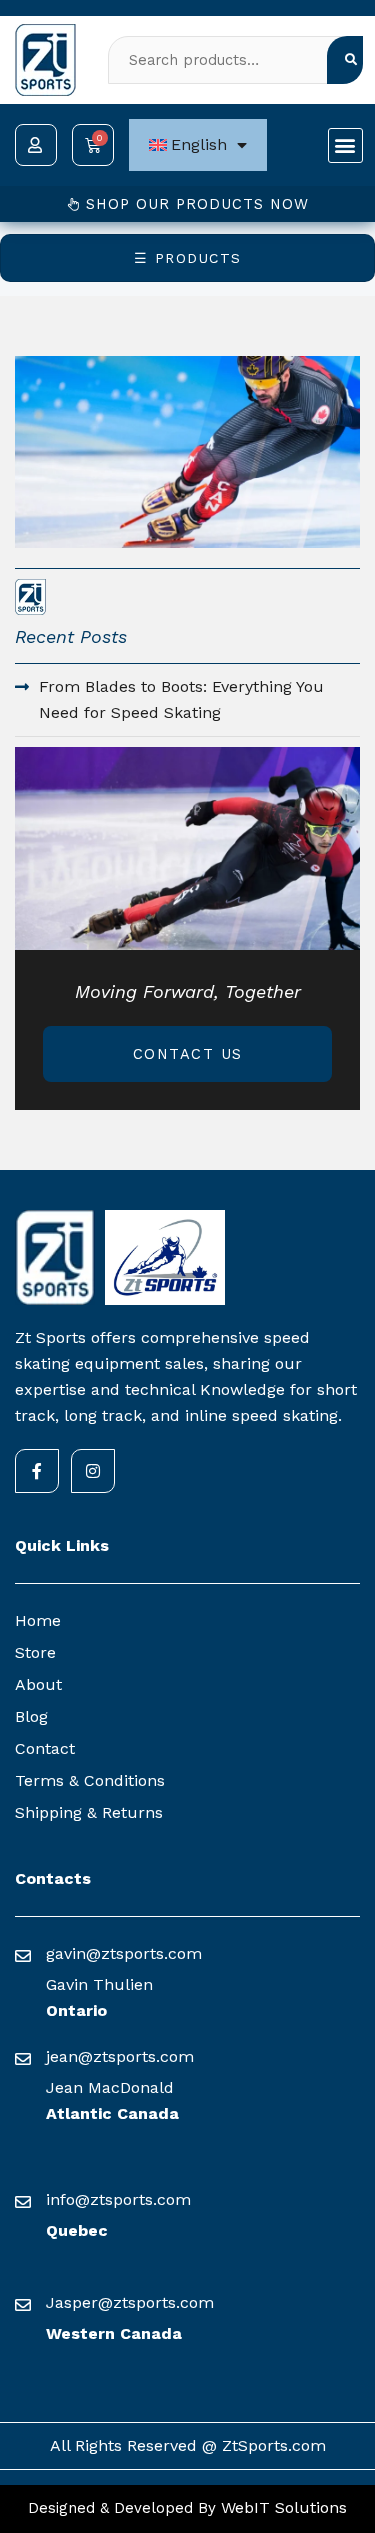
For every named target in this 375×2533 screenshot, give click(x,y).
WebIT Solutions (281, 2507)
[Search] (345, 60)
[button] (345, 145)
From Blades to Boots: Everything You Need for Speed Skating (181, 699)
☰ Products (188, 258)
